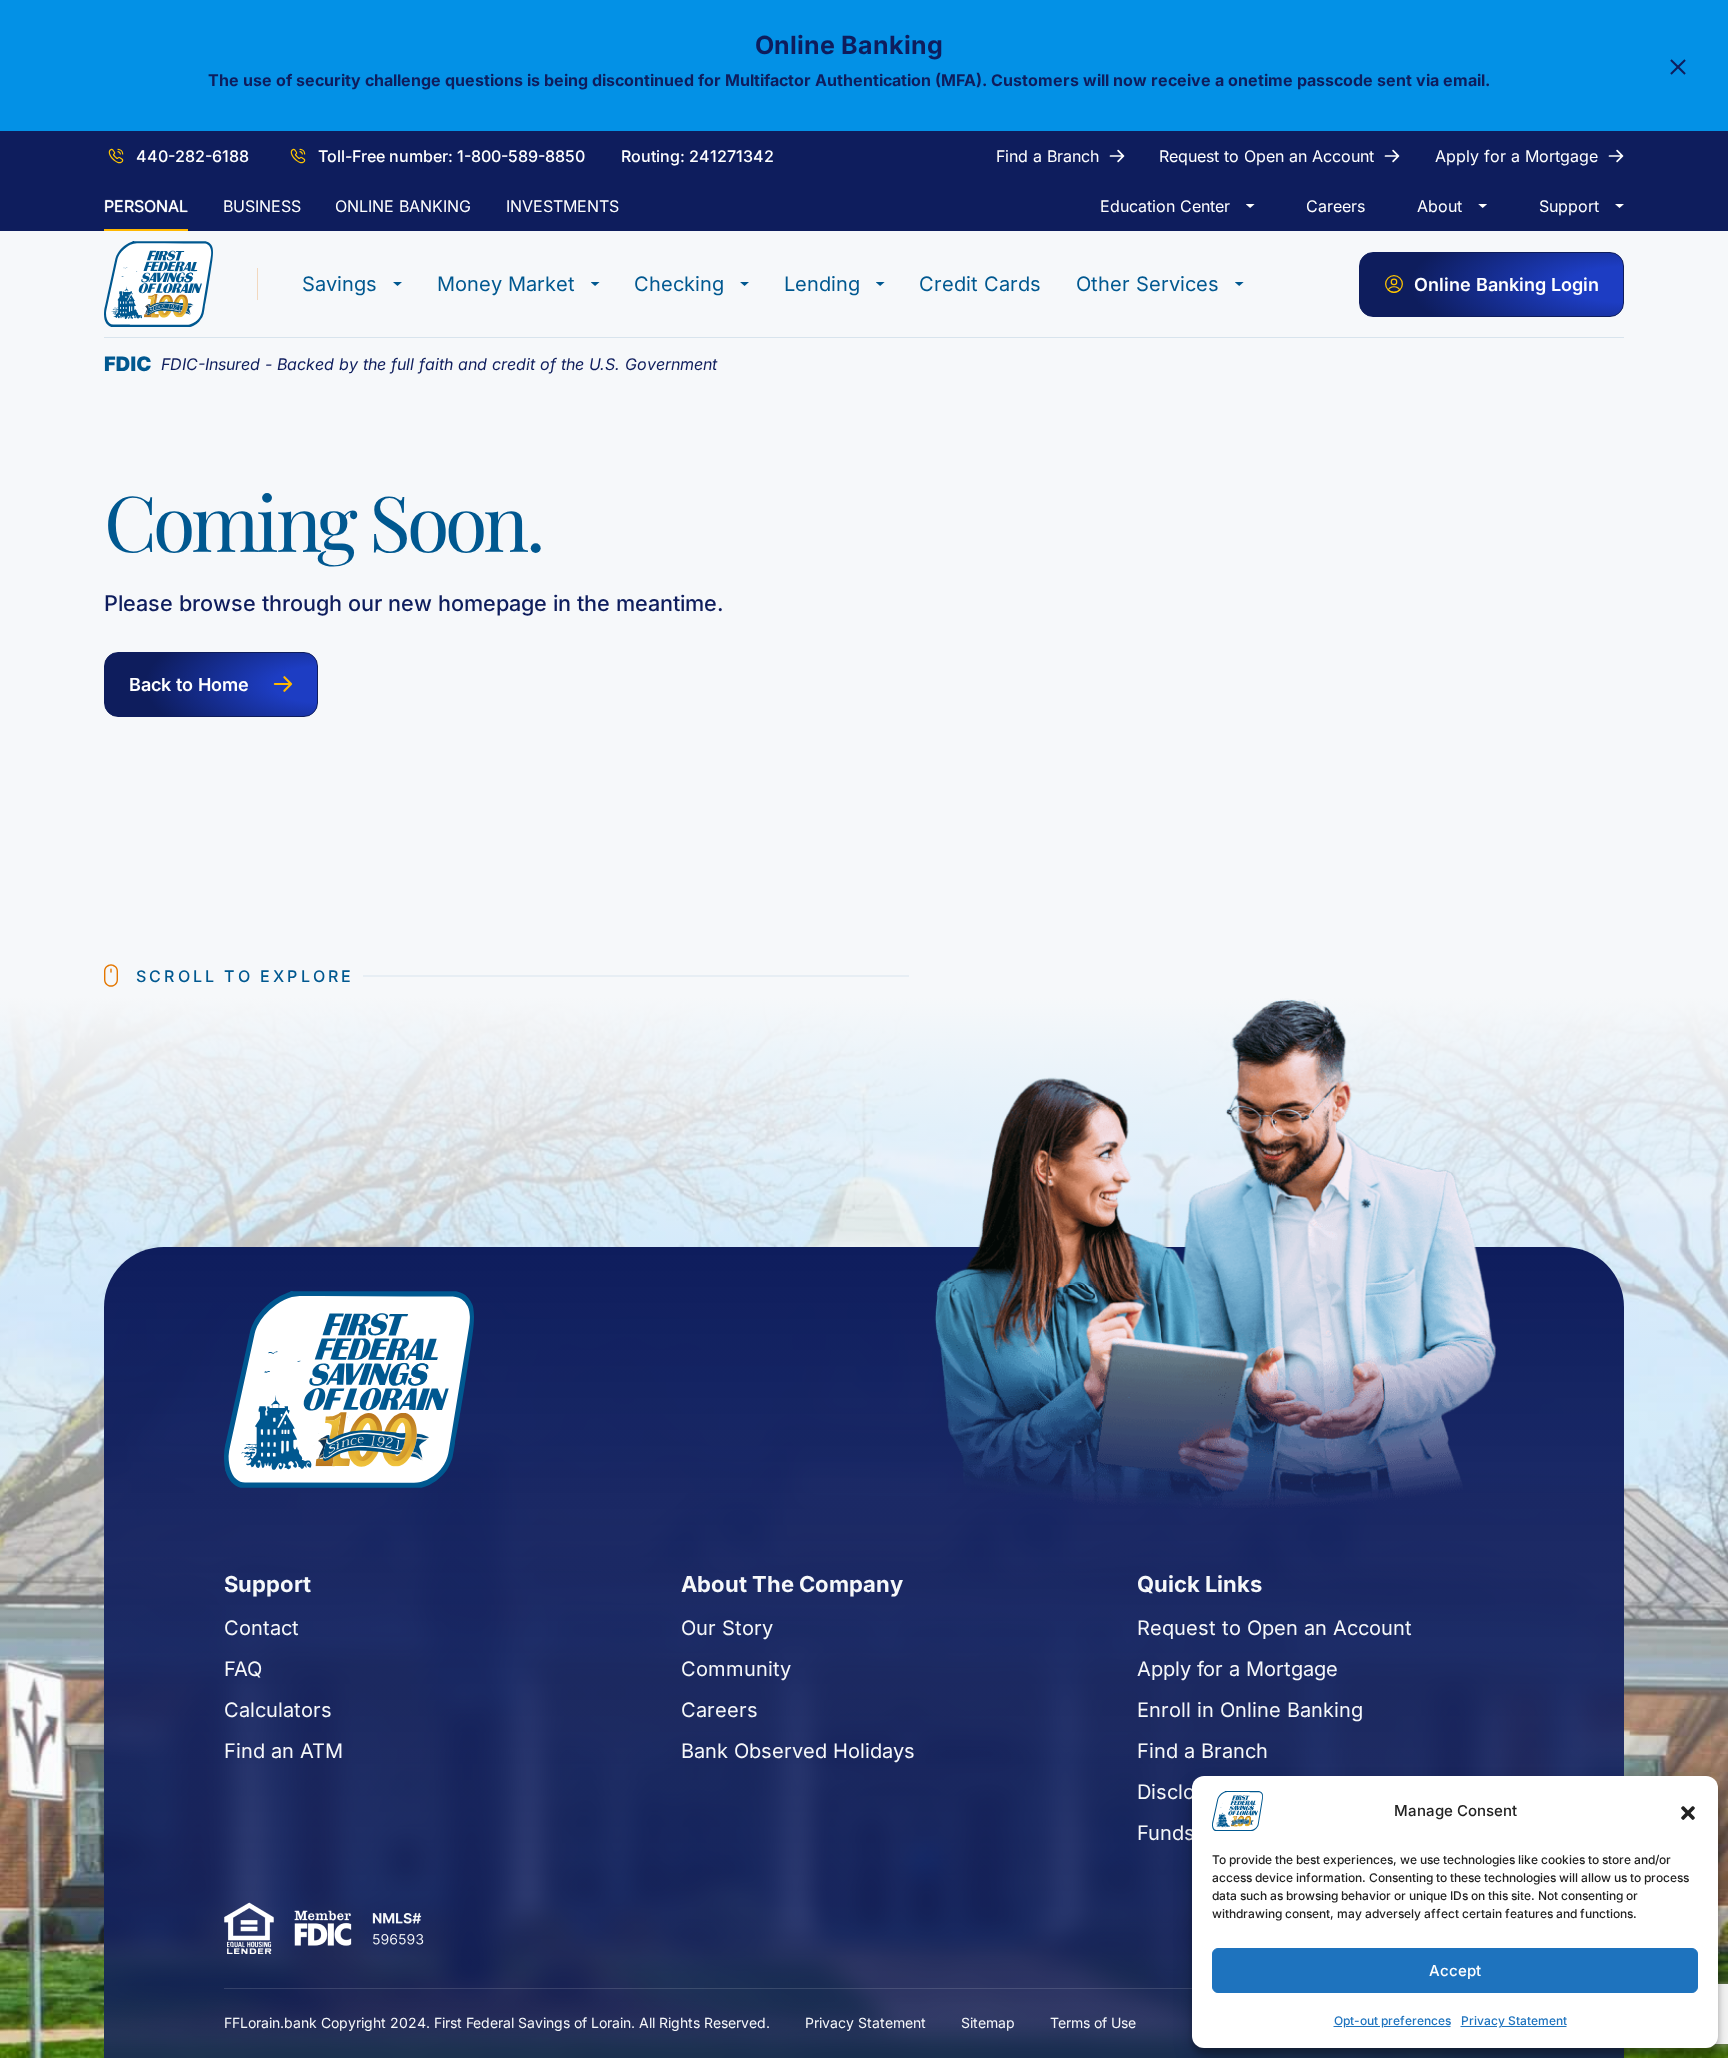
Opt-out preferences (1392, 2020)
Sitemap (988, 2022)
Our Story (727, 1628)
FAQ (243, 1669)
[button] (1688, 1811)
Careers (719, 1710)
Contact (261, 1628)
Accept (1455, 1970)
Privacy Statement (1514, 2020)
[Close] (1678, 66)
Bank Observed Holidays (798, 1751)
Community (736, 1669)
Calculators (278, 1710)
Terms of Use (1093, 2022)
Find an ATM (283, 1751)
